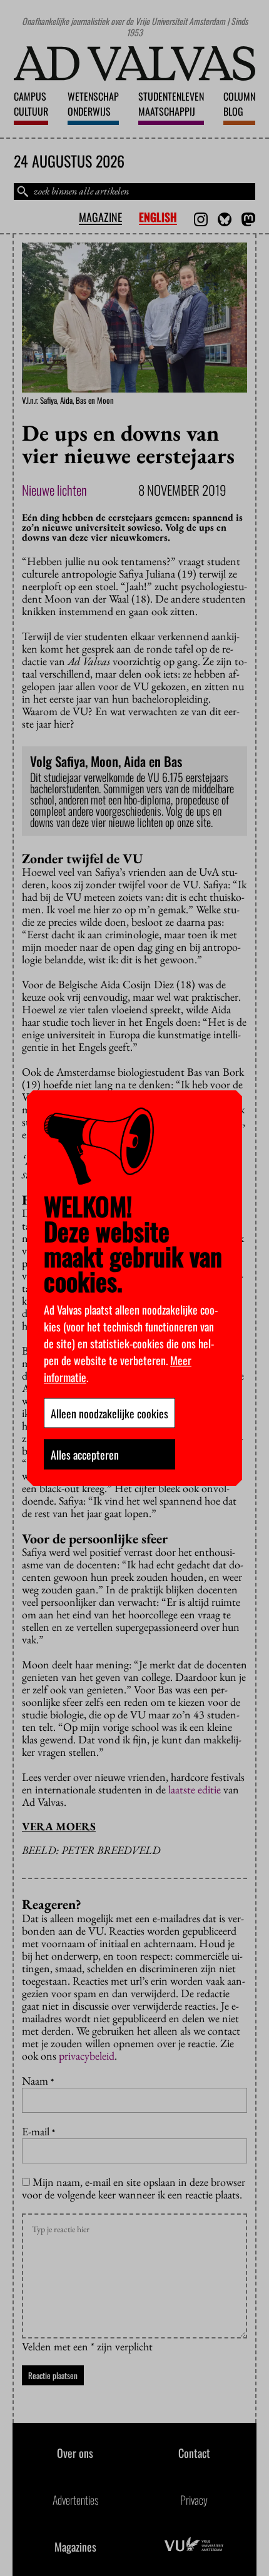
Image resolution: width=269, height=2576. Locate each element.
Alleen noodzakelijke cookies (109, 1413)
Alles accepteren (85, 1454)
